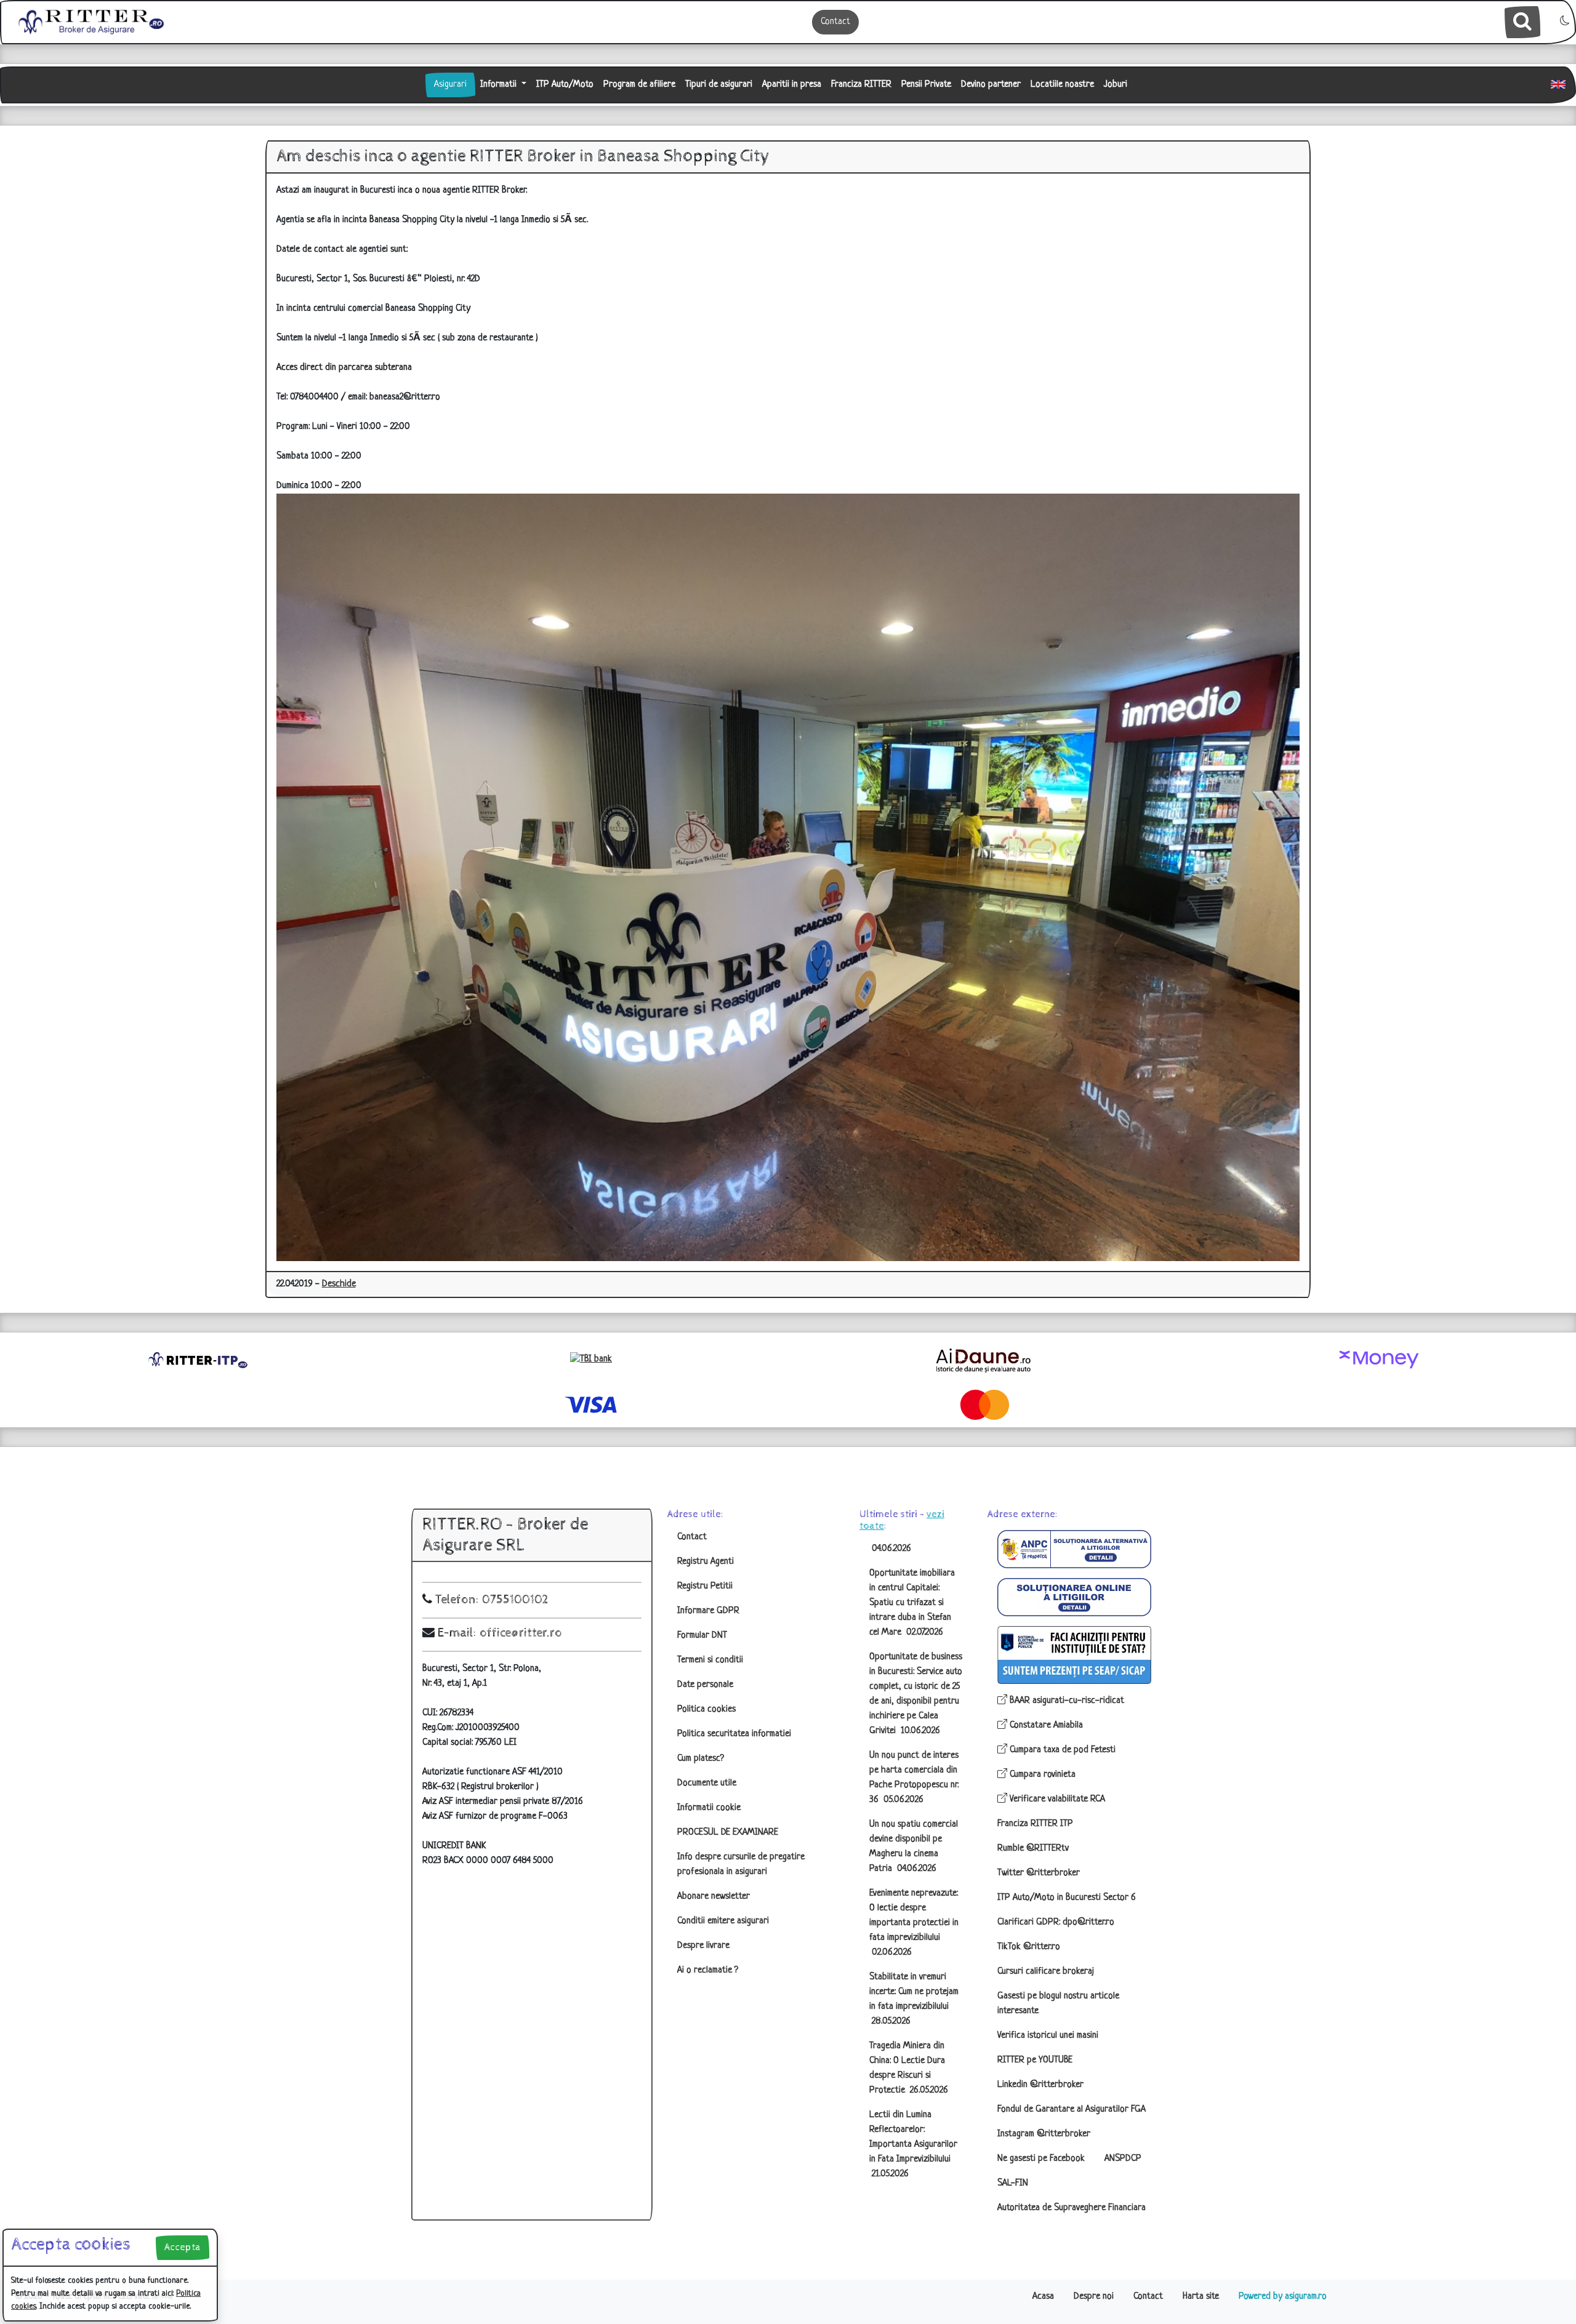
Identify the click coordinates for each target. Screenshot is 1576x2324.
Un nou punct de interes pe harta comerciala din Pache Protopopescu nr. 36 (914, 1778)
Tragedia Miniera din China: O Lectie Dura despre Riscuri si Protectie (909, 2068)
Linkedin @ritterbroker (1040, 2085)
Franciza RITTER (861, 85)
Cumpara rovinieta (1041, 1775)
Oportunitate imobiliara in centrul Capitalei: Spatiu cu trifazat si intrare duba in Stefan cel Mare (912, 1603)
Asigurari (450, 85)
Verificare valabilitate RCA (1056, 1799)
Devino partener (991, 85)
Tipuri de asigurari (719, 85)
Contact (835, 22)
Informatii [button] (500, 85)
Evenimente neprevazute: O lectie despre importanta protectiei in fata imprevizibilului (914, 1923)
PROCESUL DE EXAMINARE (728, 1833)
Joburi (1116, 85)
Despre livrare (703, 1946)
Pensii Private (926, 85)
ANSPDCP (1123, 2159)
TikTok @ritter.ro (1029, 1947)
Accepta (183, 2247)
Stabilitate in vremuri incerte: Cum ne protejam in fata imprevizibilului (914, 1999)
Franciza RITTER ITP (1035, 1824)
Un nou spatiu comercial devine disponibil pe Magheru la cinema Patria (914, 1847)
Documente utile (707, 1783)
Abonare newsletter (714, 1897)
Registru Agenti (706, 1562)
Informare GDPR (708, 1611)
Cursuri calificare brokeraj (1046, 1972)
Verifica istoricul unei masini (1048, 2036)
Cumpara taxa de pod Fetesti (1061, 1750)
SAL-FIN (1013, 2183)
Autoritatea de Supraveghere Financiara (1071, 2208)
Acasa (1043, 2297)
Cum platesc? (701, 1759)
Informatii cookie (709, 1808)
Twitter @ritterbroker (1039, 1873)
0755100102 (515, 1600)
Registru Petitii (705, 1586)
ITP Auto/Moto (565, 85)
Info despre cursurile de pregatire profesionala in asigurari (741, 1865)
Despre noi (1094, 2297)
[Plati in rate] (591, 1360)
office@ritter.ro (521, 1633)
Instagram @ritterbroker (1044, 2134)
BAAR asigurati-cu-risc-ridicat (1066, 1701)
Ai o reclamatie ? (708, 1970)
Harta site (1201, 2297)
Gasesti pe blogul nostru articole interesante (1058, 2004)
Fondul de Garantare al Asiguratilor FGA (1071, 2110)
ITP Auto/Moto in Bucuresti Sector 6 (1067, 1898)
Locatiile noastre (1062, 85)
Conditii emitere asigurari (723, 1921)
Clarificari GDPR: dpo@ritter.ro (1056, 1922)
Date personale (705, 1685)
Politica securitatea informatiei (734, 1734)
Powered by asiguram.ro (1283, 2297)
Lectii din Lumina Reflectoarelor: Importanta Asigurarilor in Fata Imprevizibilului (913, 2145)
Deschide (339, 1284)
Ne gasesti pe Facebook (1041, 2159)
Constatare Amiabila (1045, 1725)
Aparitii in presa (792, 85)
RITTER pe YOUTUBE (1035, 2060)
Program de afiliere (639, 85)
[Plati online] (1379, 1360)
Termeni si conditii (710, 1660)
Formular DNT (702, 1636)
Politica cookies (706, 1709)
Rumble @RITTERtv (1033, 1849)
